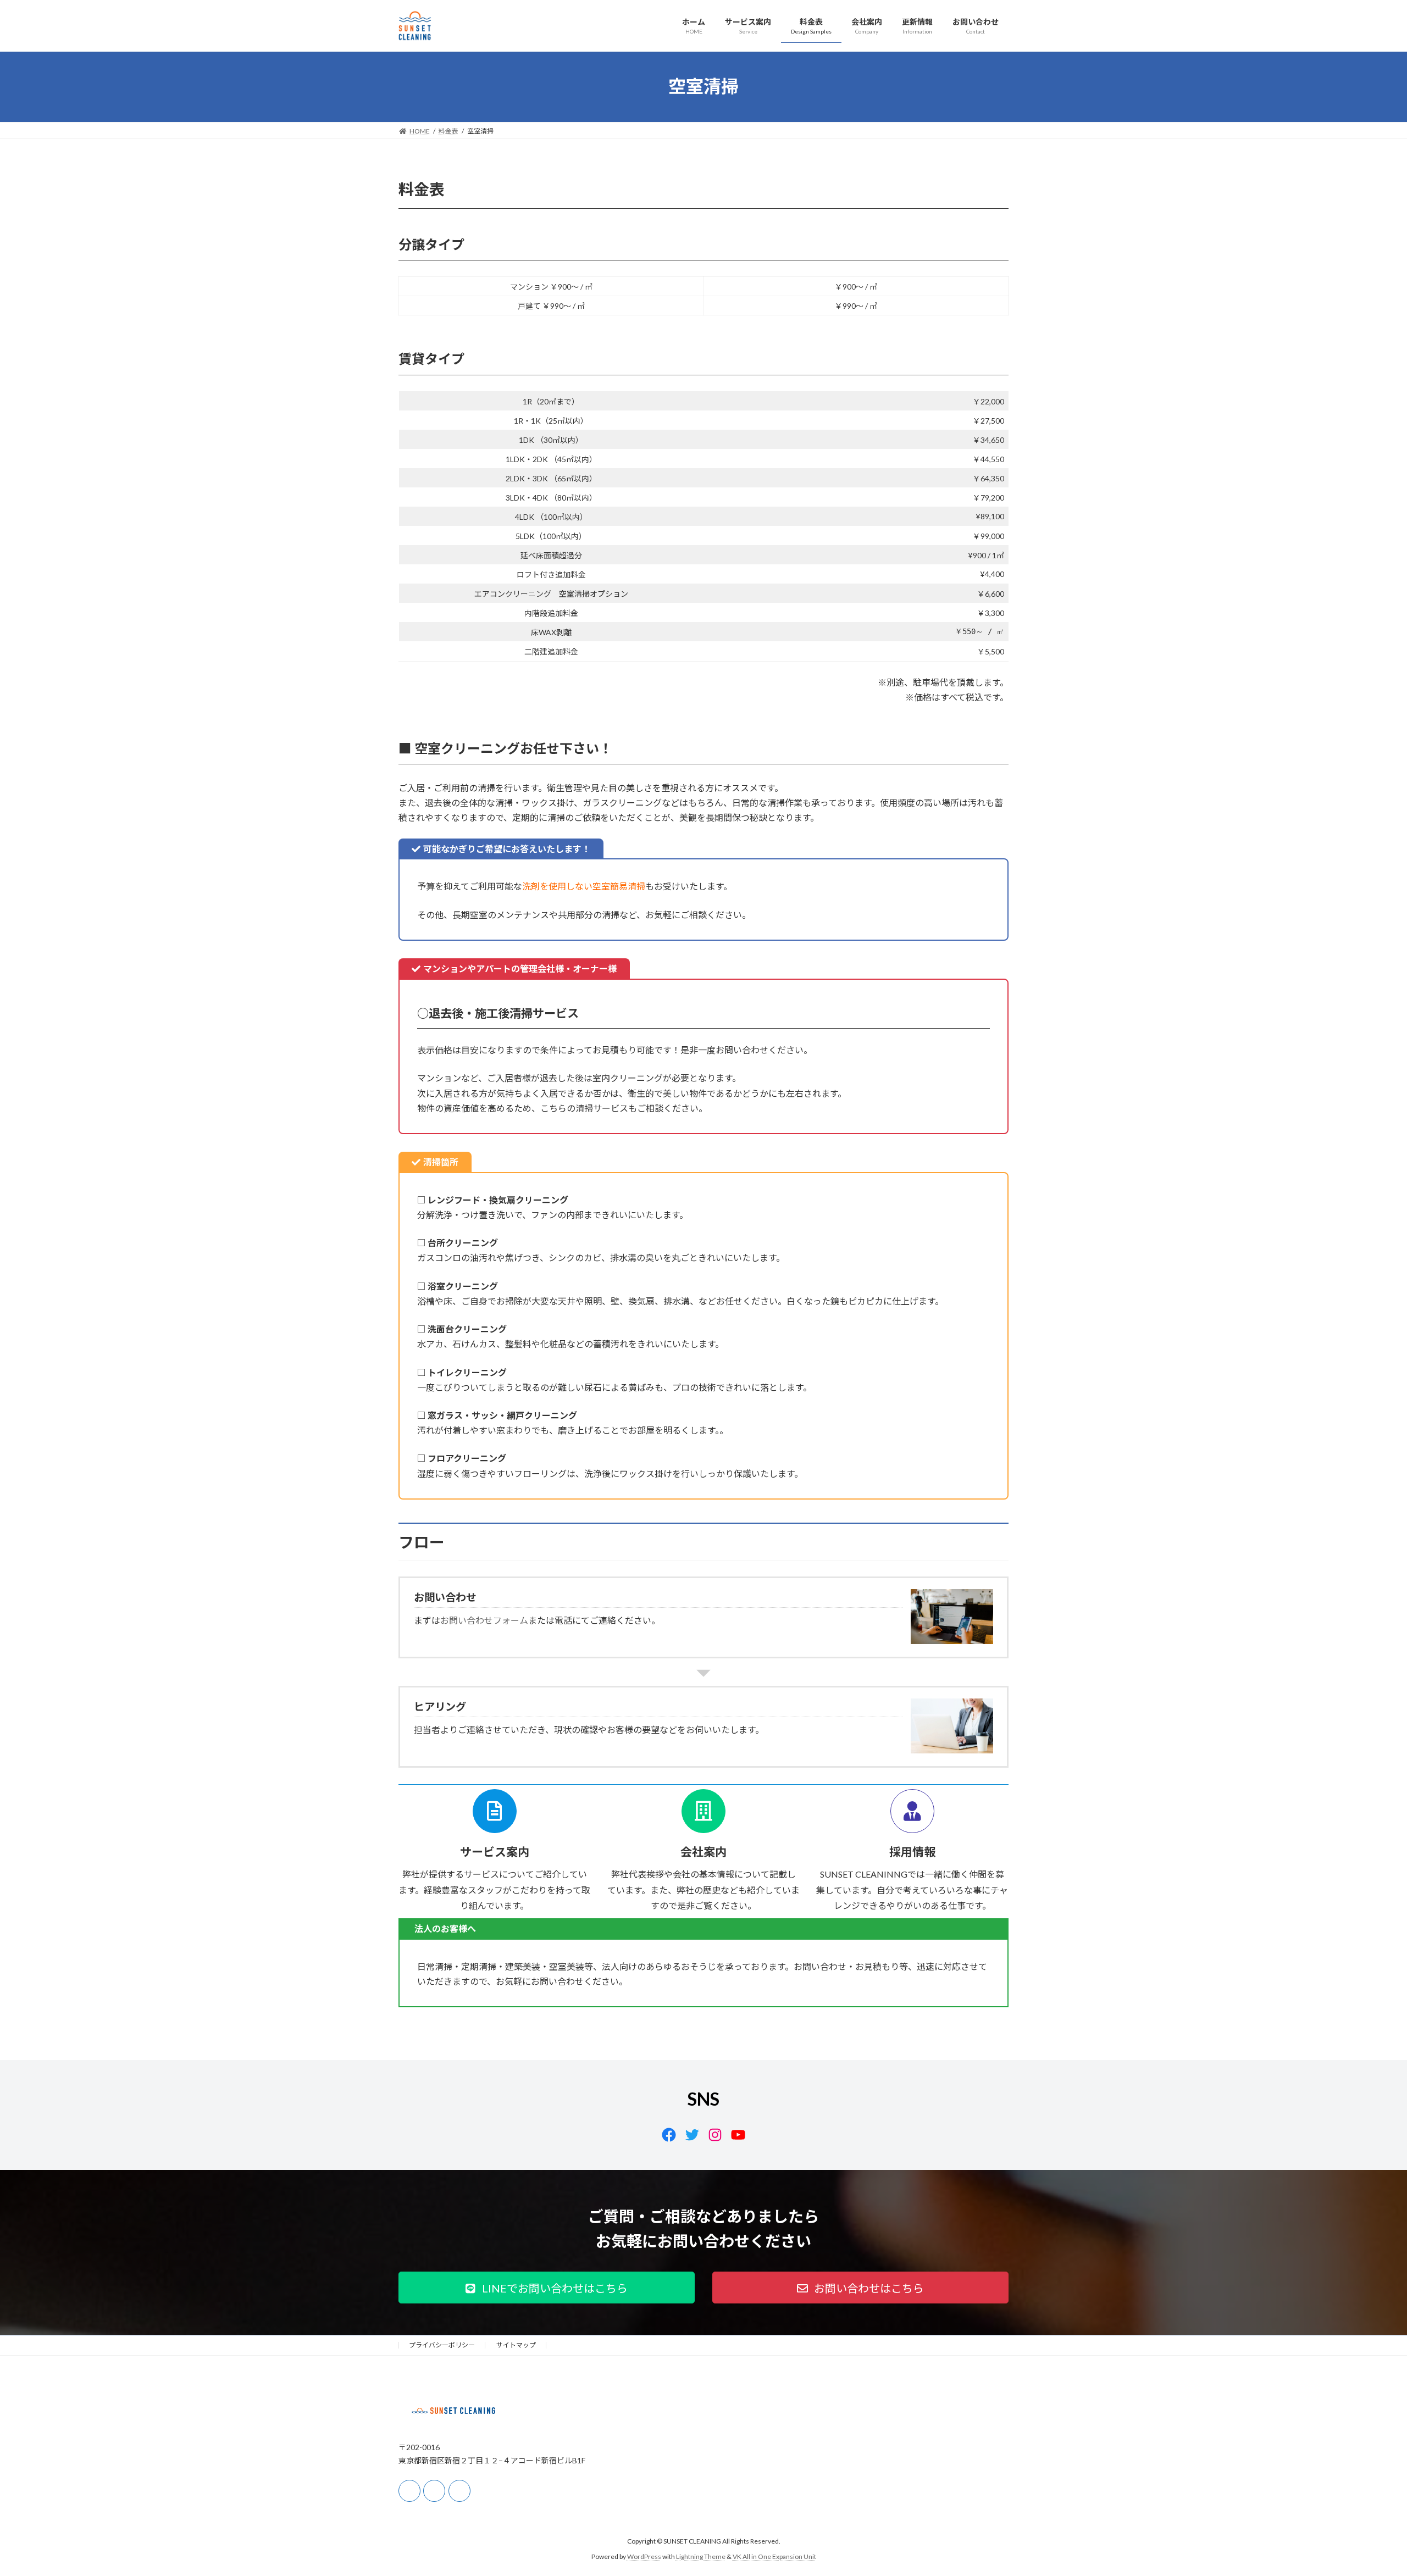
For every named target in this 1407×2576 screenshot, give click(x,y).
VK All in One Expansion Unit (774, 2557)
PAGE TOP (1366, 2488)
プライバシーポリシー (442, 2345)
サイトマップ (516, 2345)
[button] (547, 2288)
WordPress (644, 2557)
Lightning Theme (701, 2557)
